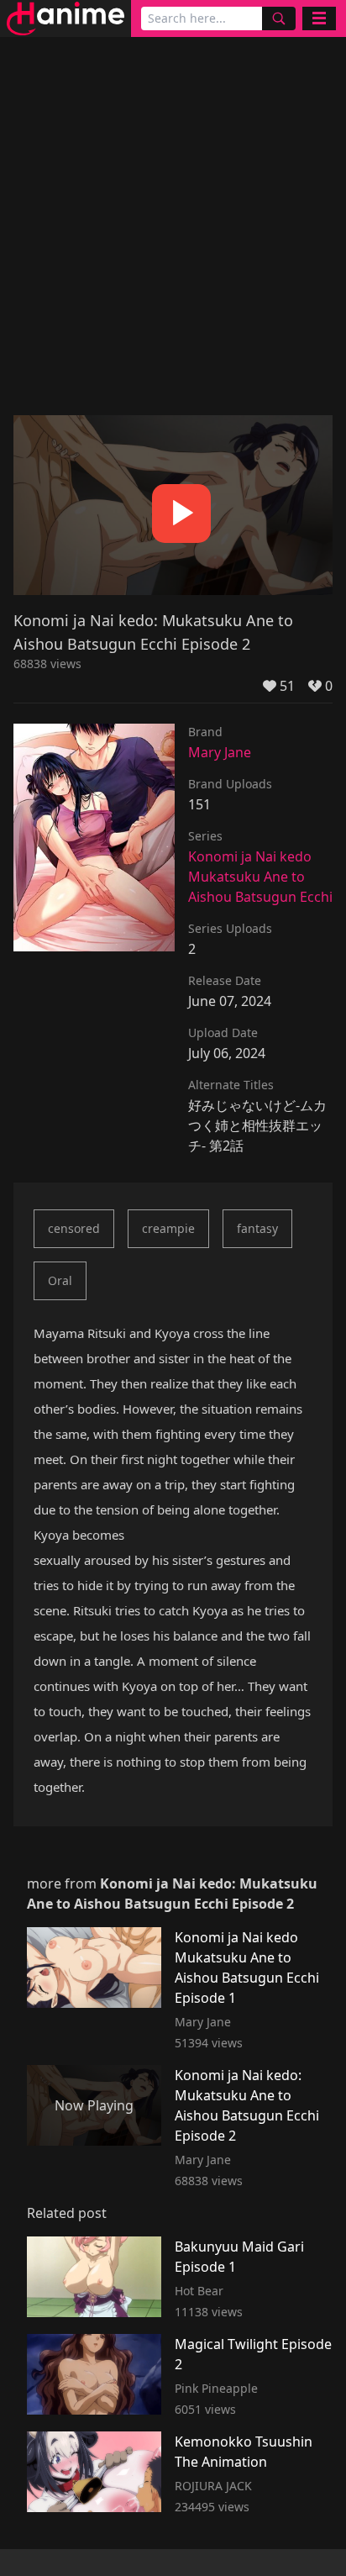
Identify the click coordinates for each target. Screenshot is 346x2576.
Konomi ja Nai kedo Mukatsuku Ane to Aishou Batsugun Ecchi (260, 877)
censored (74, 1228)
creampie (168, 1228)
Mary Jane (220, 752)
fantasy (257, 1228)
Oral (60, 1280)
